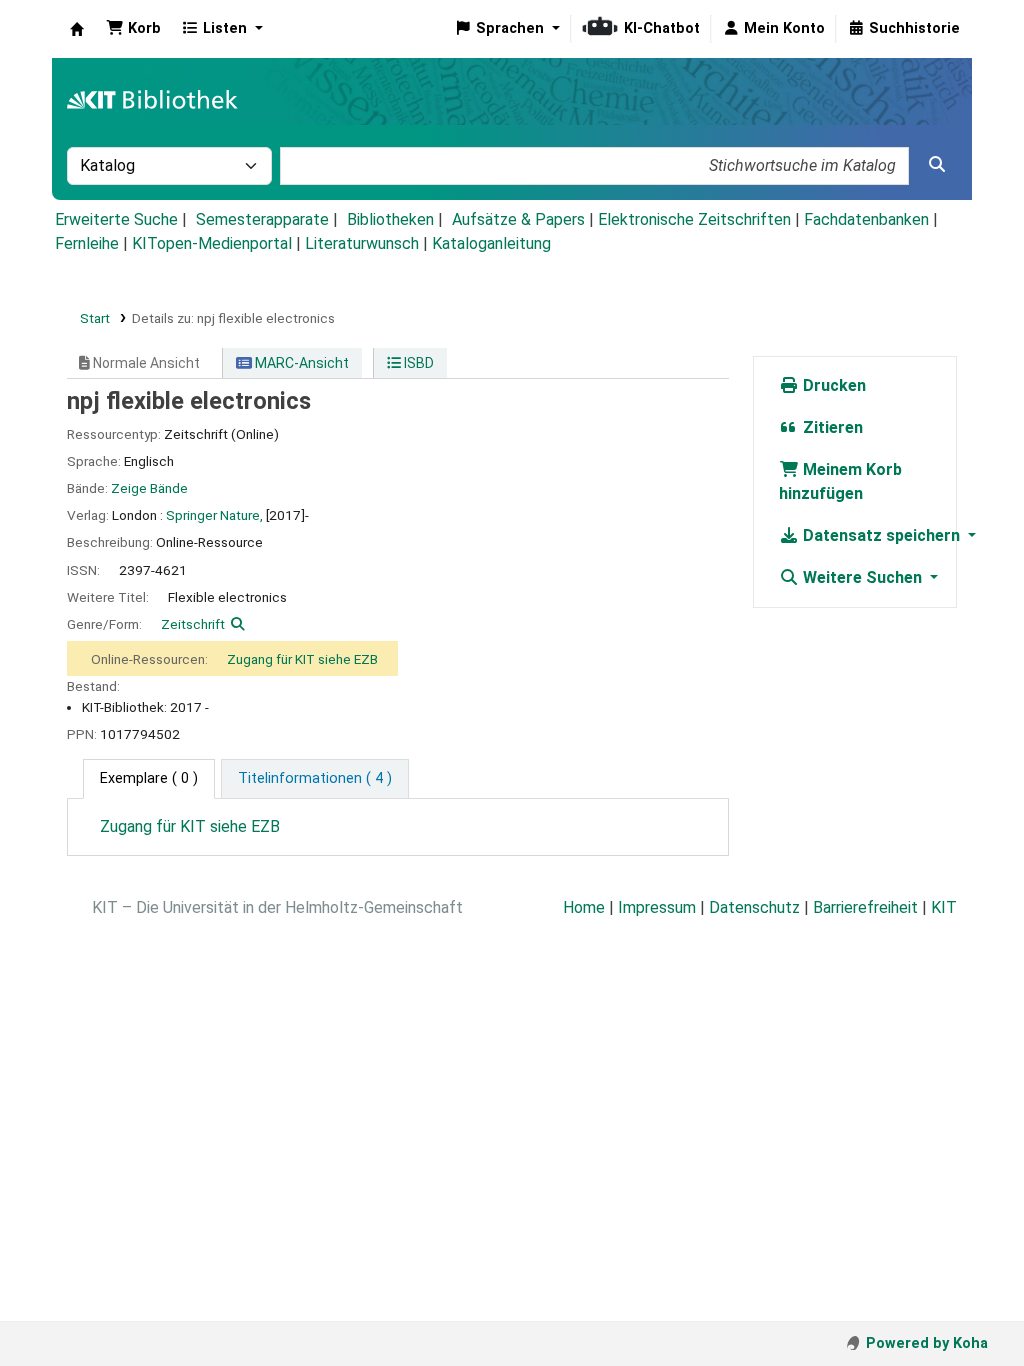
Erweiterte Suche (116, 219)
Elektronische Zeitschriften (694, 219)
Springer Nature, (214, 515)
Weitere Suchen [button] (862, 577)
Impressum (657, 907)
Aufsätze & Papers (518, 219)
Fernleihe (87, 243)
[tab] (315, 779)
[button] (133, 29)
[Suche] (937, 165)
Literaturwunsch (362, 243)
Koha (77, 29)
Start (95, 318)
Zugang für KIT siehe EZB (302, 659)
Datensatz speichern (881, 535)
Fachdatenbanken (866, 219)
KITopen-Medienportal (212, 243)
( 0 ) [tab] (149, 778)
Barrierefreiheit (865, 907)
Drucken (832, 385)
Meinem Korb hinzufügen (840, 481)
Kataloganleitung (491, 243)
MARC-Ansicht (300, 363)
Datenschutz (754, 907)
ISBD (417, 363)
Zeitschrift (193, 624)
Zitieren (831, 427)
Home (584, 907)
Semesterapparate (262, 219)
